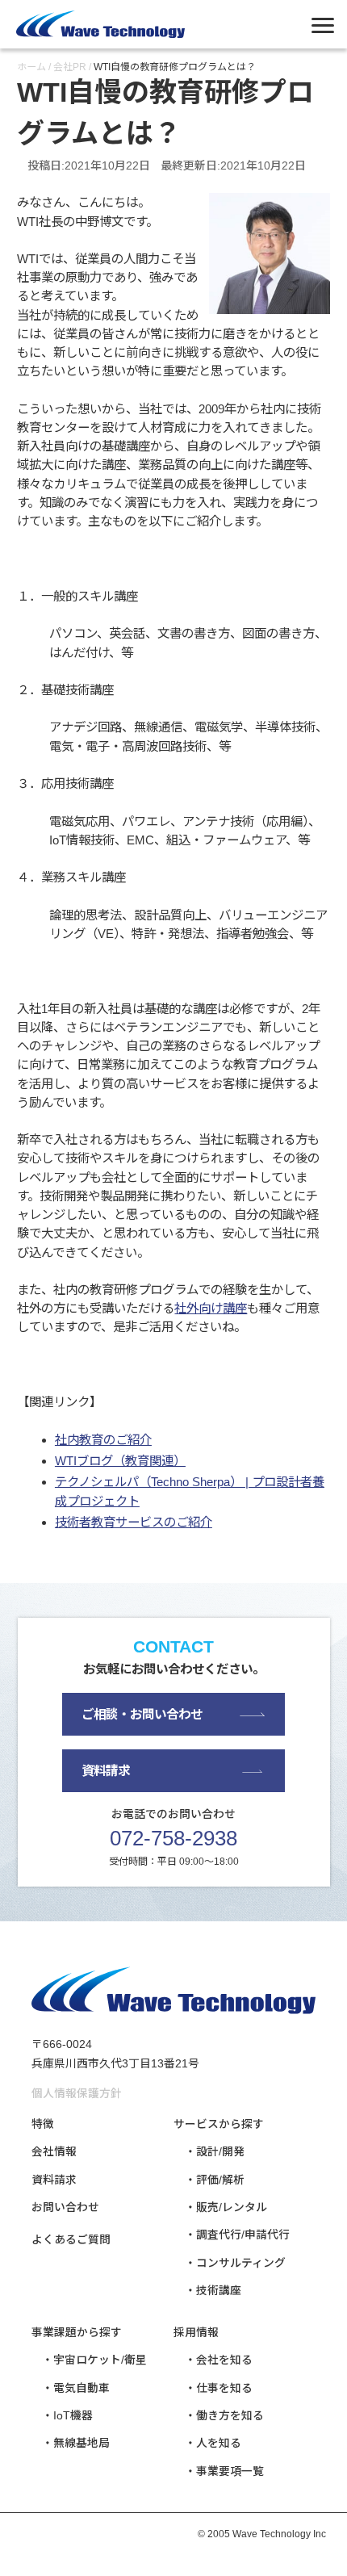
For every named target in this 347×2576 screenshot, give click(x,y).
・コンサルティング (235, 2263)
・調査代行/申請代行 (237, 2235)
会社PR (70, 67)
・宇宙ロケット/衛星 (94, 2360)
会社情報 (54, 2152)
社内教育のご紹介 (103, 1440)
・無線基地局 (76, 2443)
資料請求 (106, 1771)
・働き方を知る (224, 2416)
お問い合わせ (65, 2207)
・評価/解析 (215, 2180)
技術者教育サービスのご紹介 (134, 1522)
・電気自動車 (76, 2388)
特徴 (43, 2124)
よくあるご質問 (71, 2240)
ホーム (31, 67)
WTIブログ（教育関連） (120, 1461)
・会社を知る (219, 2360)
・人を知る (213, 2443)
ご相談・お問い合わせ (142, 1714)
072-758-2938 (173, 1838)
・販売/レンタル (226, 2207)
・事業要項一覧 (224, 2471)
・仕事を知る (219, 2388)
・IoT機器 (67, 2416)
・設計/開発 (215, 2152)
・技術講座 (213, 2291)
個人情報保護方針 (77, 2094)
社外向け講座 (211, 1308)
